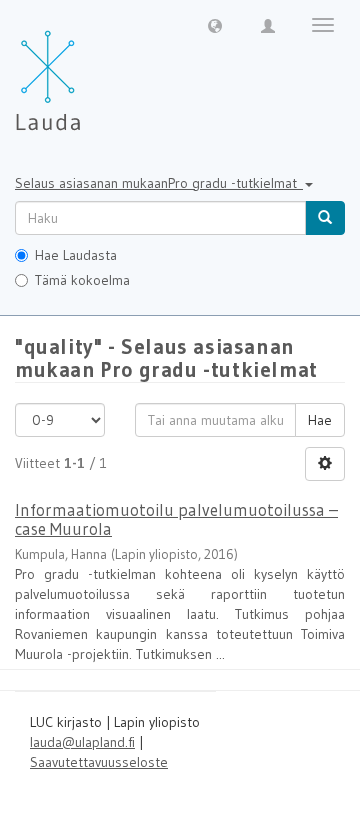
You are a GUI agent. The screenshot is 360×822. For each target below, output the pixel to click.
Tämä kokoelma (82, 280)
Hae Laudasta (76, 255)
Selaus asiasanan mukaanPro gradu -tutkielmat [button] (159, 183)
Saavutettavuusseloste (99, 762)
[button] (215, 25)
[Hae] (325, 218)
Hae (320, 420)
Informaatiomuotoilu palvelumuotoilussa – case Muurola (176, 519)
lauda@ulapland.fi (82, 742)
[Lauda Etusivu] (90, 70)
